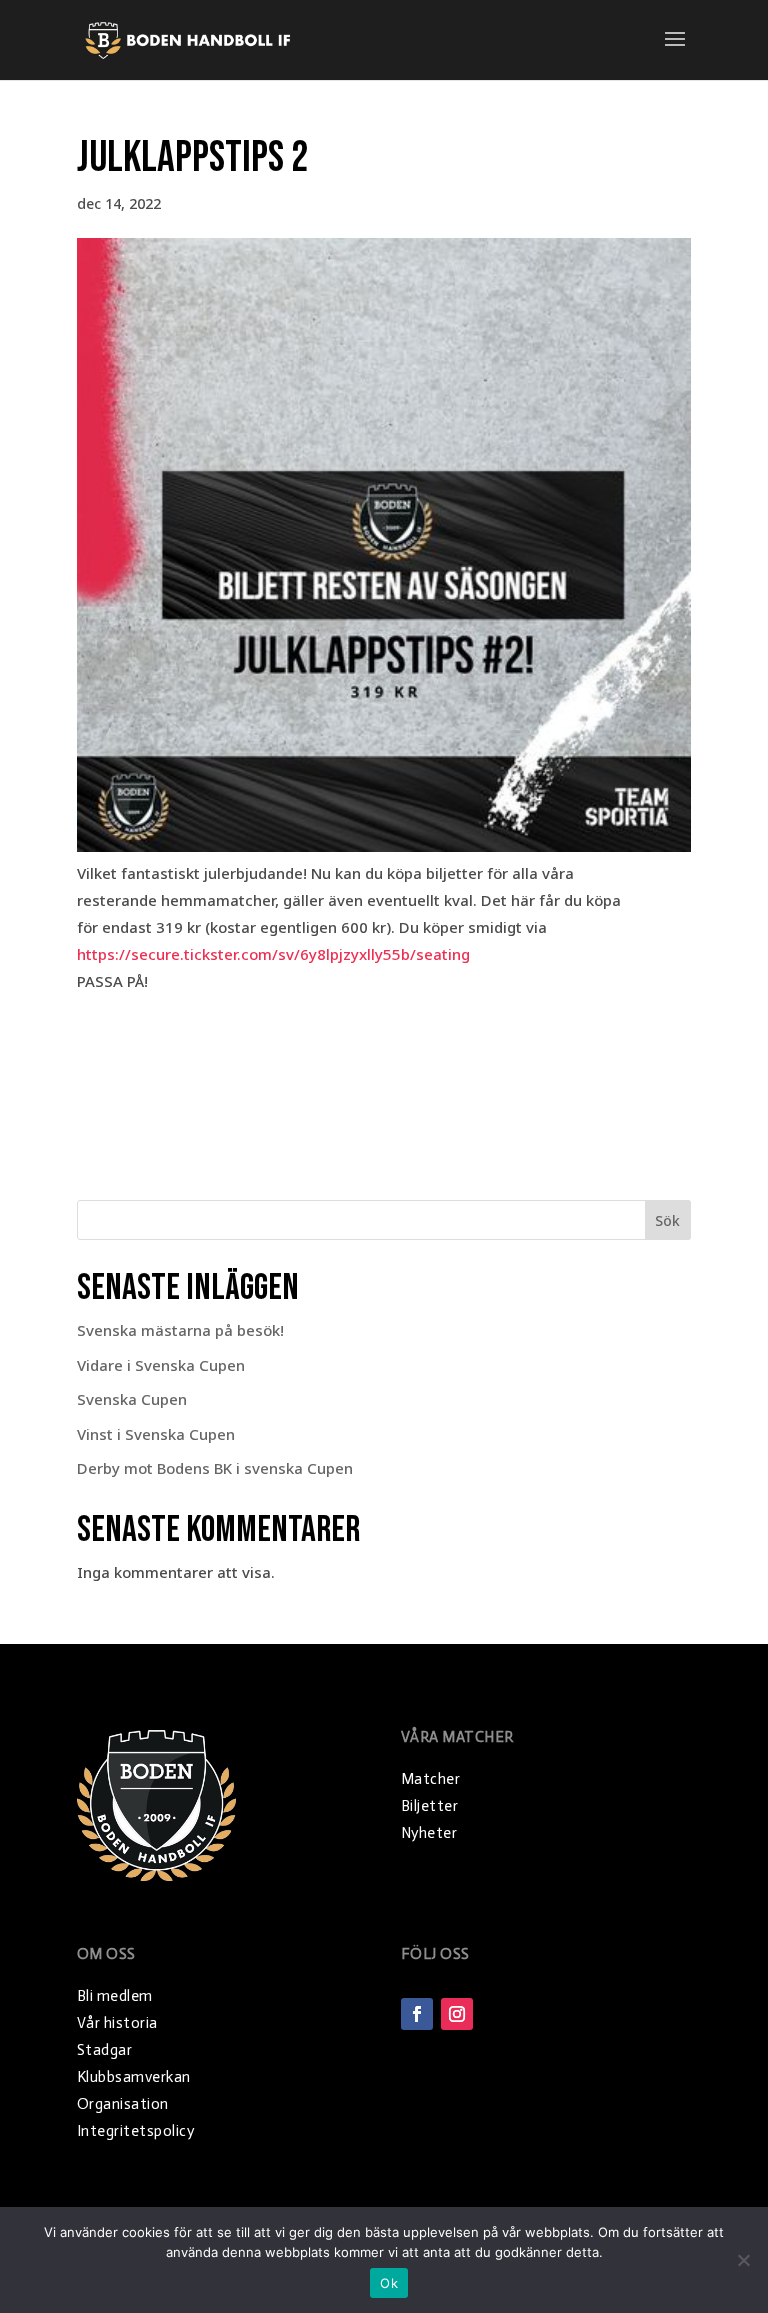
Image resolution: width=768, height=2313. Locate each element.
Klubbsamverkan (134, 2077)
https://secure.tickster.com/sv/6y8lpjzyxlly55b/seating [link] (273, 954)
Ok (389, 2283)
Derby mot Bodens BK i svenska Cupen (215, 1468)
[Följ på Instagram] (457, 2014)
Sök (667, 1220)
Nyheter (429, 1833)
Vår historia (117, 2023)
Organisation (123, 2104)
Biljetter (430, 1806)
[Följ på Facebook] (417, 2014)
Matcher (431, 1779)
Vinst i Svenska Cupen (156, 1434)
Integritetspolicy (136, 2131)
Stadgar (105, 2050)
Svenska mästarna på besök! (180, 1330)
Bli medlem (115, 1996)
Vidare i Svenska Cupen (161, 1365)
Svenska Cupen (132, 1399)
